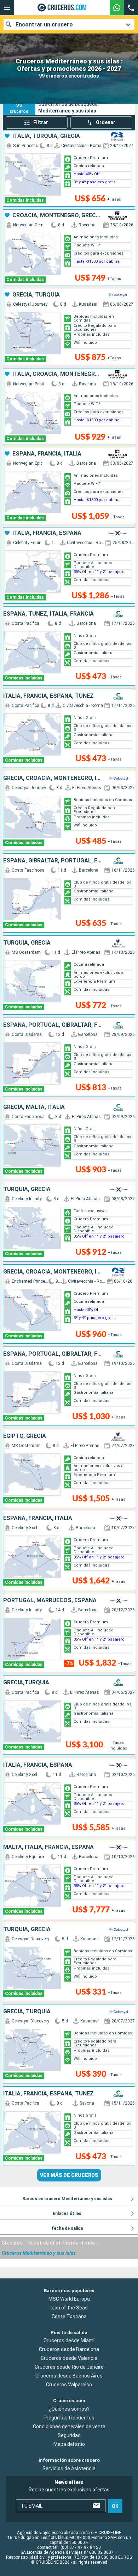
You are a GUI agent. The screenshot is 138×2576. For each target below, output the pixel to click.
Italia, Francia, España (47, 533)
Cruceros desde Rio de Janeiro (69, 2367)
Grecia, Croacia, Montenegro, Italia (53, 778)
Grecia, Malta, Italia (34, 1107)
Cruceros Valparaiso (69, 2385)
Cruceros (12, 2243)
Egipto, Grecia (25, 1436)
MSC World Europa (69, 2299)
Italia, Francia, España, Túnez (48, 696)
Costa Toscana (69, 2316)
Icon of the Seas (69, 2308)
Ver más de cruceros (69, 2175)
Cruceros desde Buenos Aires (69, 2376)
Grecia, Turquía (36, 295)
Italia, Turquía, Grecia (46, 136)
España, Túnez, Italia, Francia (48, 614)
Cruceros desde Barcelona (69, 2350)
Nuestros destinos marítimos (61, 2243)
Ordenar (106, 122)
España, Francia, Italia (47, 454)
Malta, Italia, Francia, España (48, 1847)
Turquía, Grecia (27, 943)
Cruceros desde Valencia (69, 2358)
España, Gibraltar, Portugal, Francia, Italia (53, 861)
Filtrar (41, 122)
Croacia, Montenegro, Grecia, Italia (57, 215)
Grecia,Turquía (26, 1683)
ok (115, 2506)
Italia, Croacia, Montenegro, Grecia (57, 374)
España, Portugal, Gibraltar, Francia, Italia (53, 1025)
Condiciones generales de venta (69, 2427)
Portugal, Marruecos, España (50, 1600)
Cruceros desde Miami (69, 2341)
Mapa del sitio (69, 2444)
